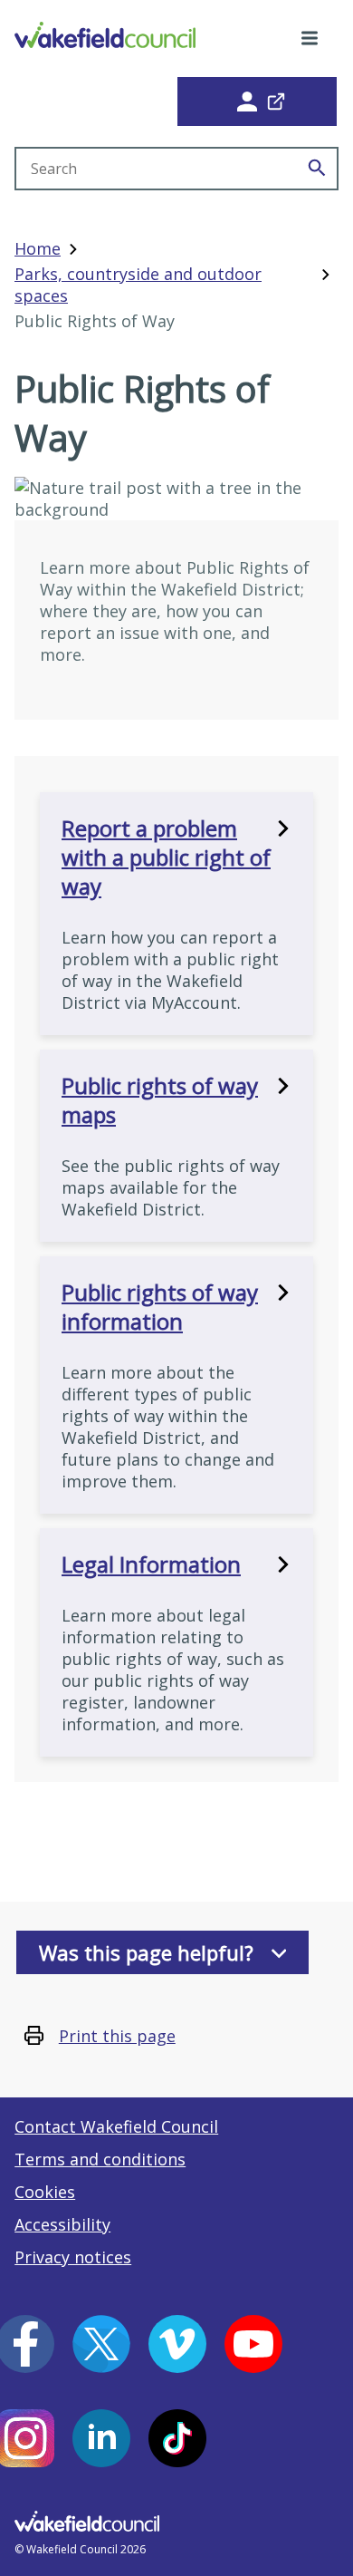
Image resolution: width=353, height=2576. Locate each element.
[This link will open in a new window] (257, 102)
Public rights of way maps (160, 1100)
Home (38, 248)
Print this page (117, 2036)
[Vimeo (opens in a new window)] (177, 2344)
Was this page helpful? (146, 1952)
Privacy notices (73, 2257)
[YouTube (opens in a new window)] (253, 2344)
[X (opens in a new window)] (101, 2344)
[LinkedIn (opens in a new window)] (101, 2438)
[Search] (317, 169)
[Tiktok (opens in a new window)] (177, 2438)
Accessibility (62, 2224)
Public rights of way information (160, 1307)
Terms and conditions (100, 2159)
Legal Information (151, 1564)
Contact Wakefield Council (116, 2126)
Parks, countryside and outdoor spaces (138, 285)
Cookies (45, 2192)
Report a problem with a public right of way (166, 857)
